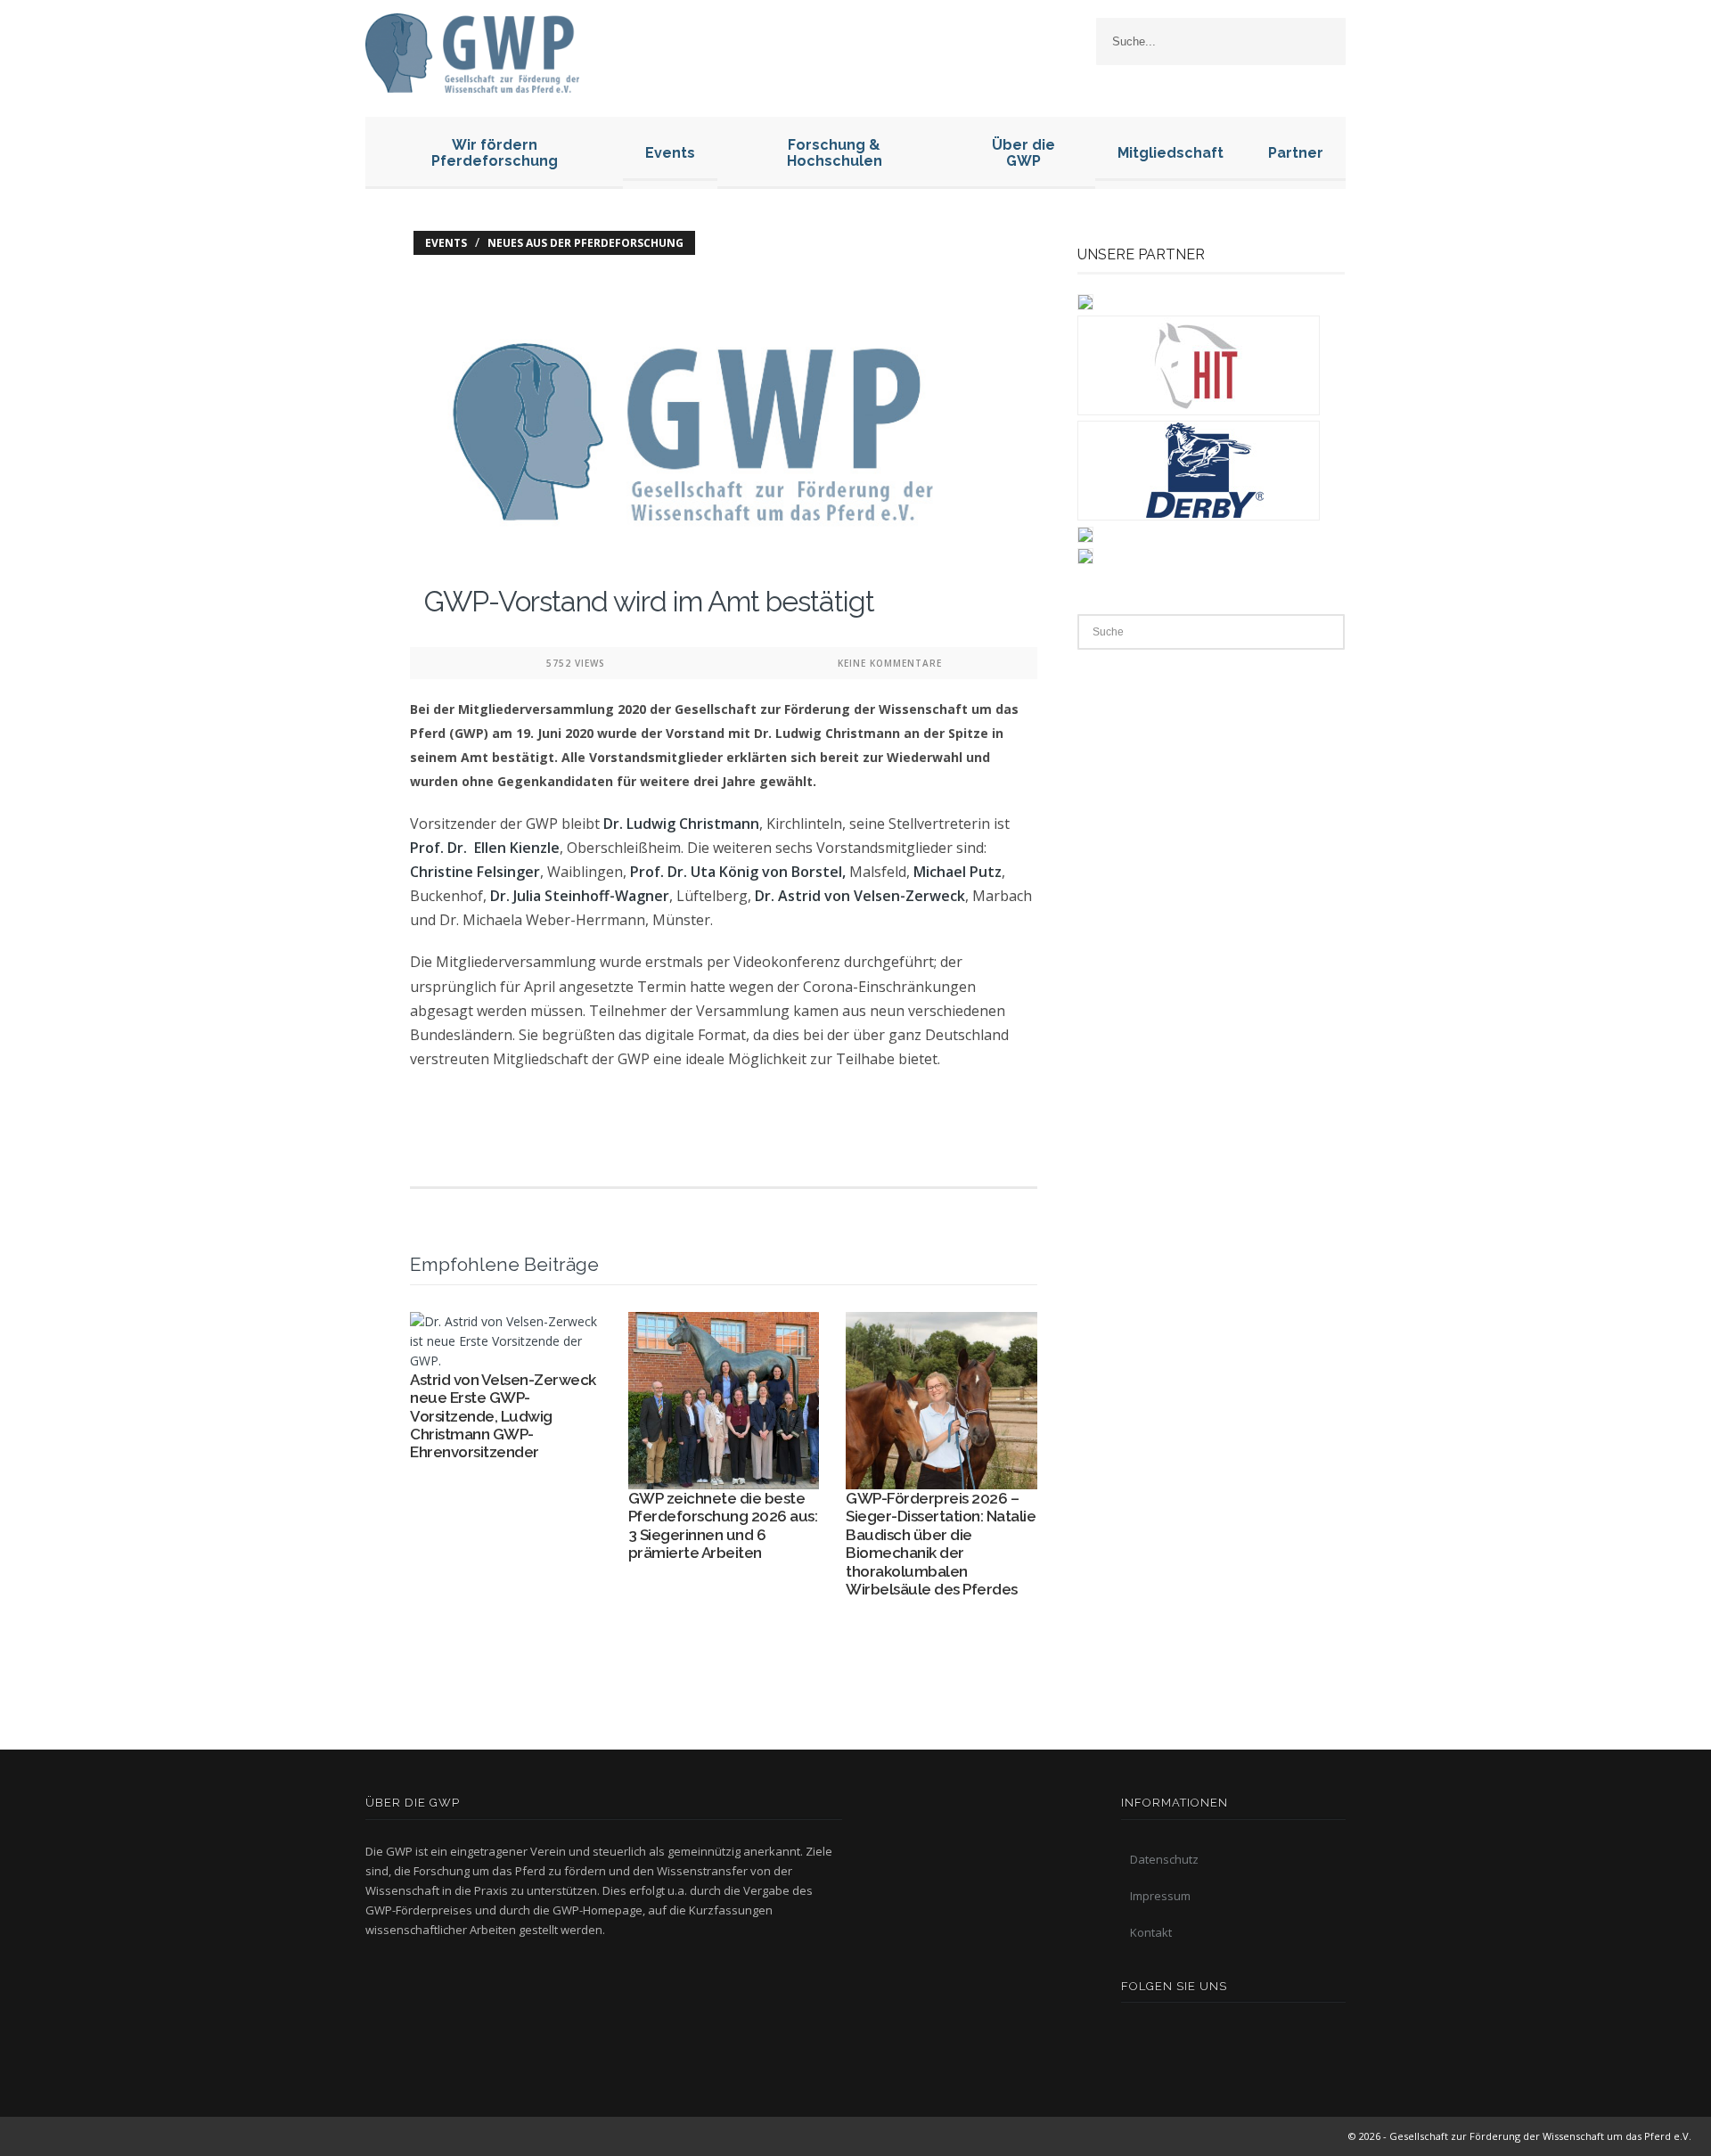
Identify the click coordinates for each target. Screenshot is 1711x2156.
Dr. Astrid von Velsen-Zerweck (860, 896)
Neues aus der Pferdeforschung (585, 243)
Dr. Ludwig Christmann (681, 824)
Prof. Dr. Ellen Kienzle (485, 848)
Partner (1296, 153)
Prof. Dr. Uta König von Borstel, (738, 872)
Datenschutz (1164, 1859)
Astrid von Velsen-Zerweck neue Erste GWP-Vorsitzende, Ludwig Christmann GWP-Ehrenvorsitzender (503, 1416)
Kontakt (1151, 1932)
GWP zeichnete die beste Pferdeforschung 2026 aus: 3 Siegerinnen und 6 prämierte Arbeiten (723, 1525)
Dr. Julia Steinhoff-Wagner (580, 896)
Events (670, 153)
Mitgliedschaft (1171, 153)
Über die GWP (1023, 153)
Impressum (1160, 1896)
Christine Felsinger (475, 872)
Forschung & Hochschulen (835, 153)
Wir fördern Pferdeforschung (495, 153)
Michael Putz (958, 872)
